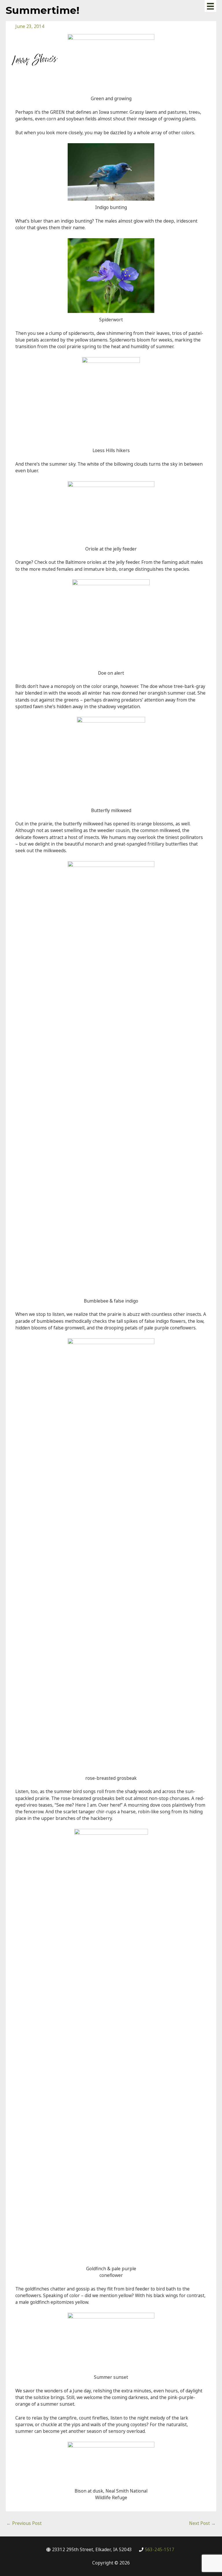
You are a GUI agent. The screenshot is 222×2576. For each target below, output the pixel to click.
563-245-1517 (160, 2549)
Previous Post (24, 2523)
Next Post (202, 2523)
